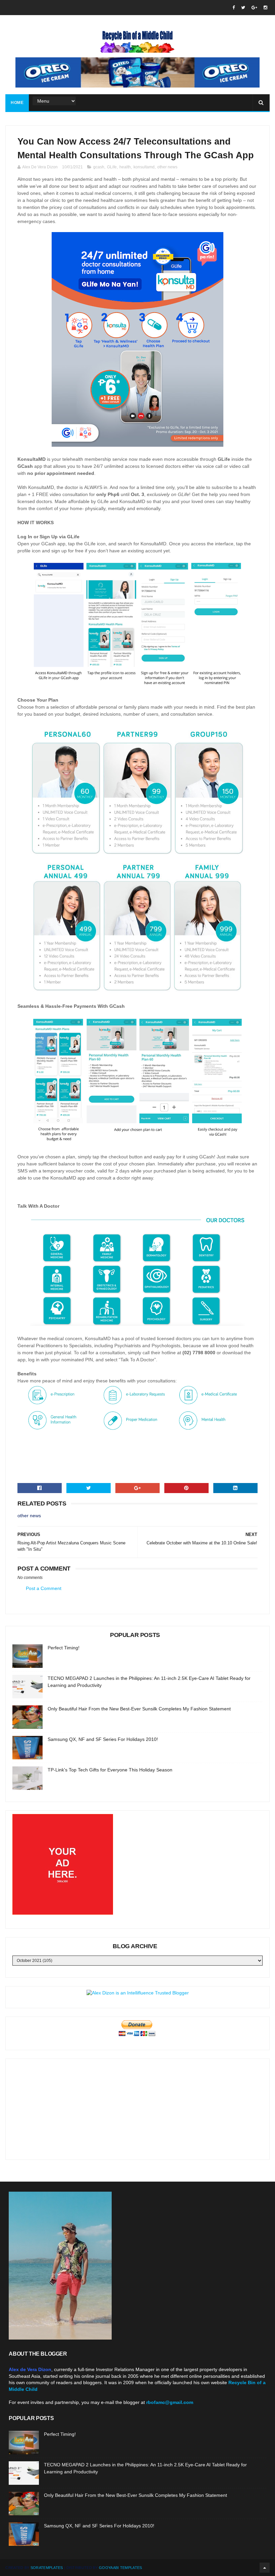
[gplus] (254, 8)
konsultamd (144, 167)
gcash (99, 167)
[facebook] (234, 8)
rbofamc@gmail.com (170, 2402)
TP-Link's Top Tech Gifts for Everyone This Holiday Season (110, 1770)
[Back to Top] (265, 2568)
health (125, 167)
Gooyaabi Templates (120, 2568)
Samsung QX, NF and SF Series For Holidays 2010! (103, 1739)
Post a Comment (44, 1588)
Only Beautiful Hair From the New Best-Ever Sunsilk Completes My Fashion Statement (139, 1709)
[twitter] (243, 8)
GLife (112, 167)
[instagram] (265, 8)
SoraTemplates (47, 2568)
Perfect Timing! (64, 1648)
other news (167, 167)
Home (17, 103)
